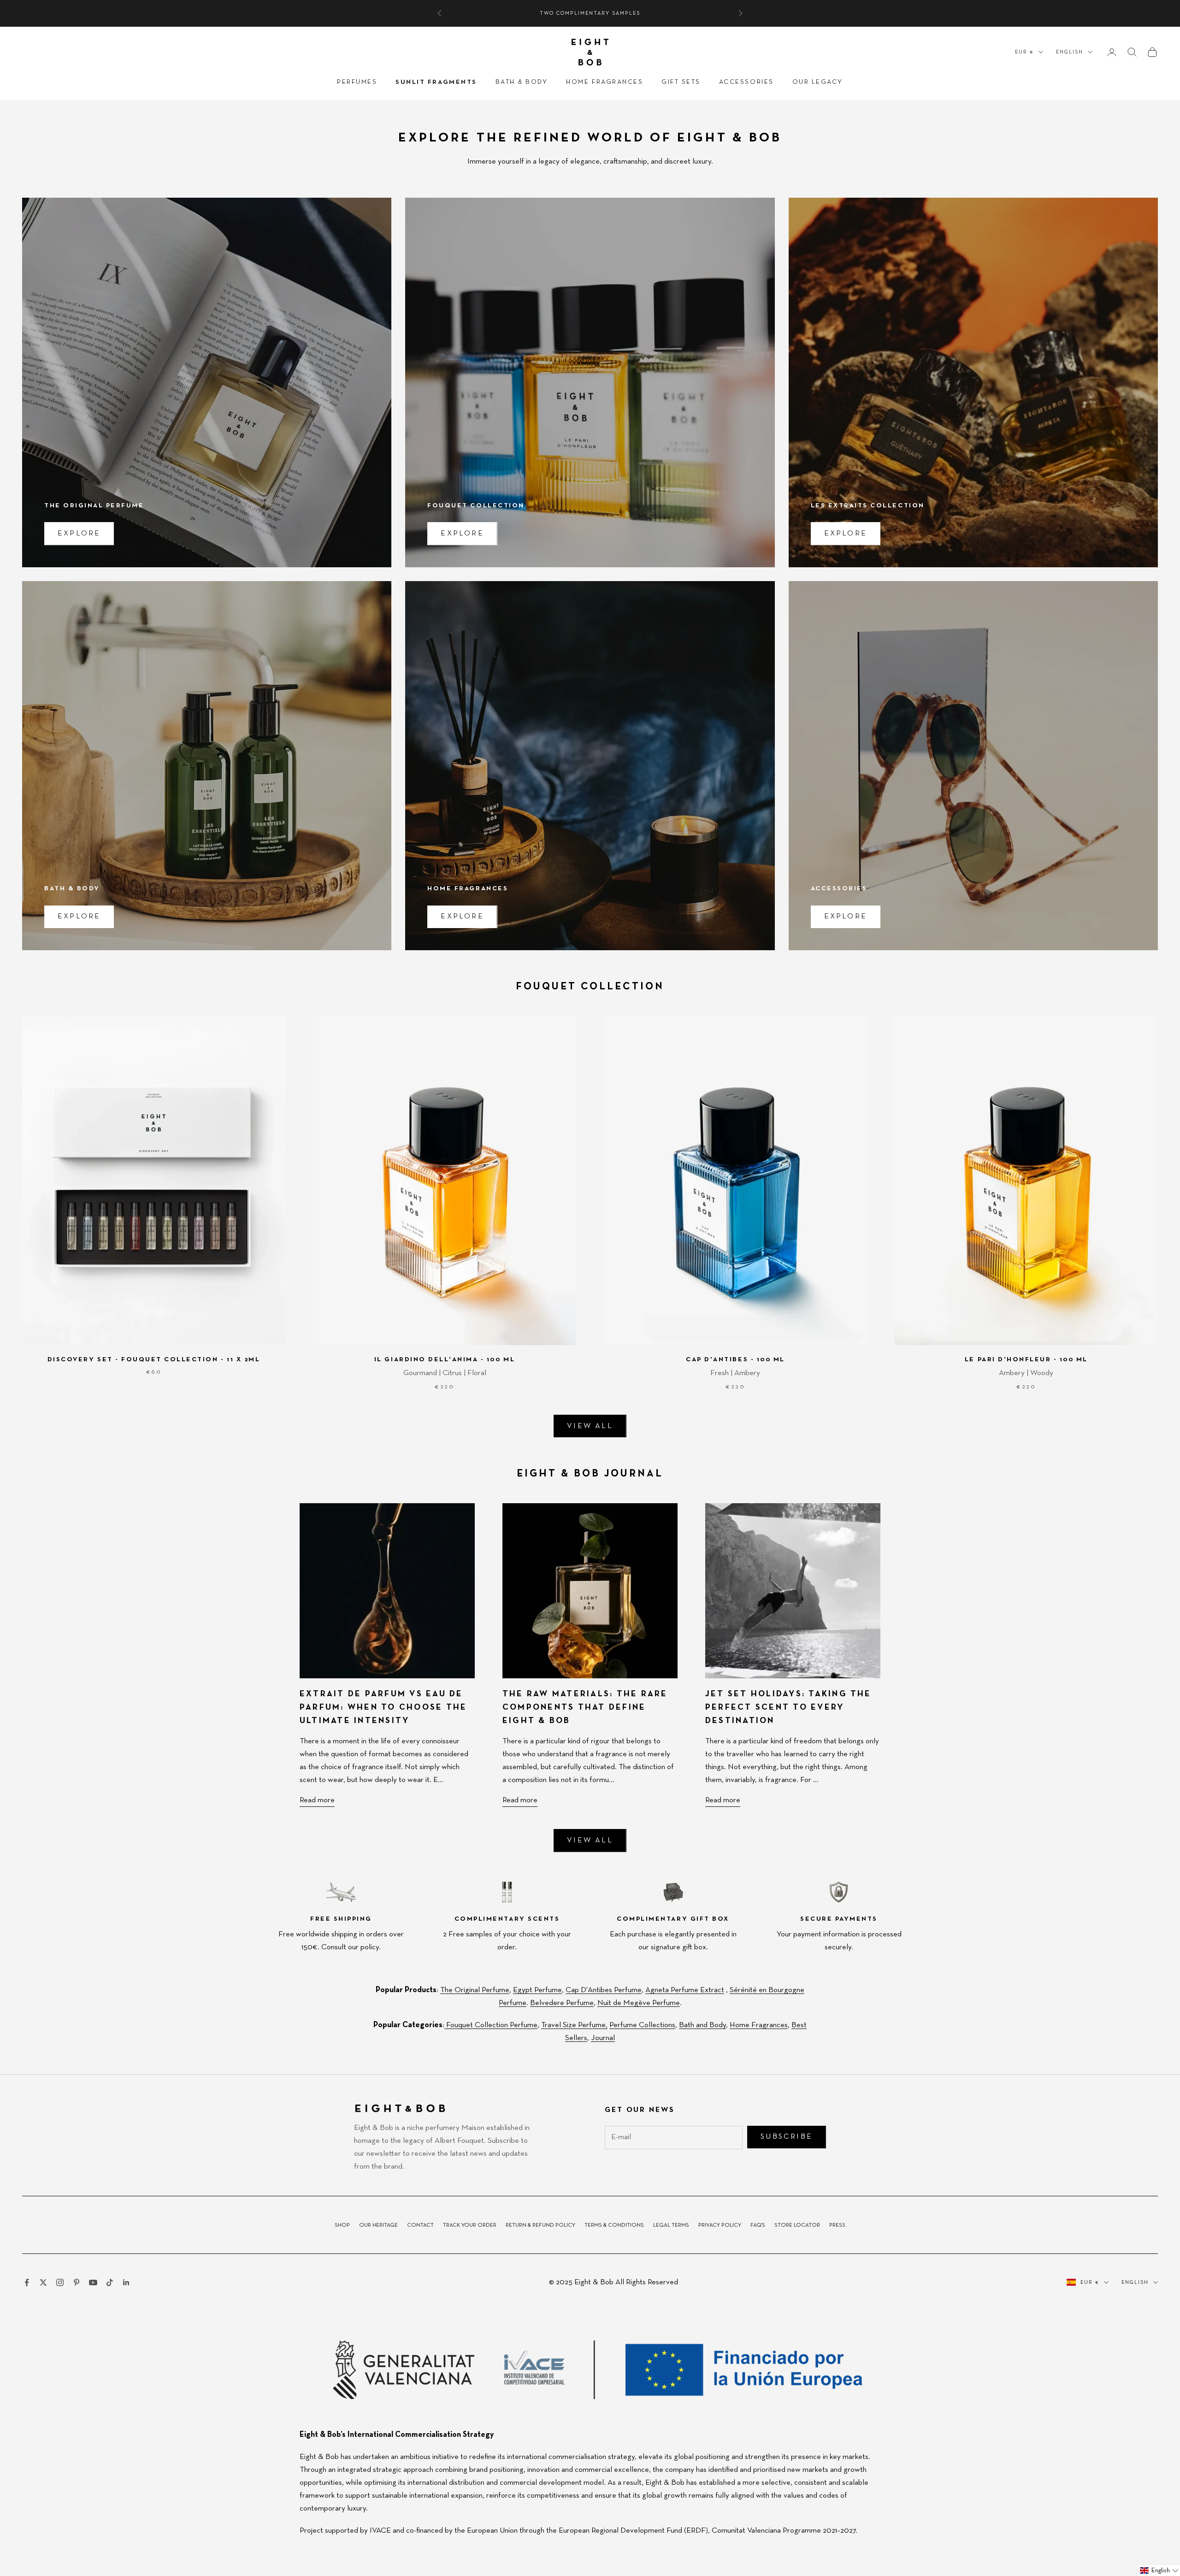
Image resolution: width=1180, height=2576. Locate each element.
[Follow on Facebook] (27, 2282)
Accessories (746, 82)
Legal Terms (671, 2225)
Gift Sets (681, 82)
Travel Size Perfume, (574, 2025)
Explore (79, 534)
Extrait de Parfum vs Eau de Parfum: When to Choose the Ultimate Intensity (383, 1707)
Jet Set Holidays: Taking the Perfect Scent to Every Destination (788, 1707)
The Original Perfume (475, 1990)
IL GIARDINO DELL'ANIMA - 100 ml (445, 1359)
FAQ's (758, 2225)
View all (590, 1426)
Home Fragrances (605, 82)
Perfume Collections (642, 2025)
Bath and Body (702, 2025)
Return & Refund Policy (540, 2225)
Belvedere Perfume (562, 2003)
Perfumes (357, 82)
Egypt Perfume (537, 1990)
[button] (1159, 2571)
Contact (420, 2225)
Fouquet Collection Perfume (491, 2025)
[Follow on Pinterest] (77, 2282)
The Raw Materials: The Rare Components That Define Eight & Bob (585, 1707)
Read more (317, 1800)
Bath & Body (522, 82)
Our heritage (378, 2225)
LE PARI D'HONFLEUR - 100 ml (1026, 1359)
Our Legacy (818, 82)
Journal (603, 2038)
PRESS (837, 2225)
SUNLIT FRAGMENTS (436, 82)
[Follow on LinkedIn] (126, 2282)
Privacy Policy (720, 2225)
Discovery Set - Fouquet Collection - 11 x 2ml (154, 1359)
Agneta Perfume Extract (685, 1990)
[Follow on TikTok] (110, 2282)
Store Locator (797, 2225)
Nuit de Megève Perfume (639, 2003)
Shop (342, 2225)
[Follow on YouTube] (93, 2282)
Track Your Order (470, 2225)
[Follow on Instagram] (60, 2282)
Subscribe (787, 2137)
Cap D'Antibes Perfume (604, 1990)
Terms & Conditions (614, 2225)
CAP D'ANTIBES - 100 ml (735, 1359)
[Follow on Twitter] (43, 2282)
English (1070, 52)
